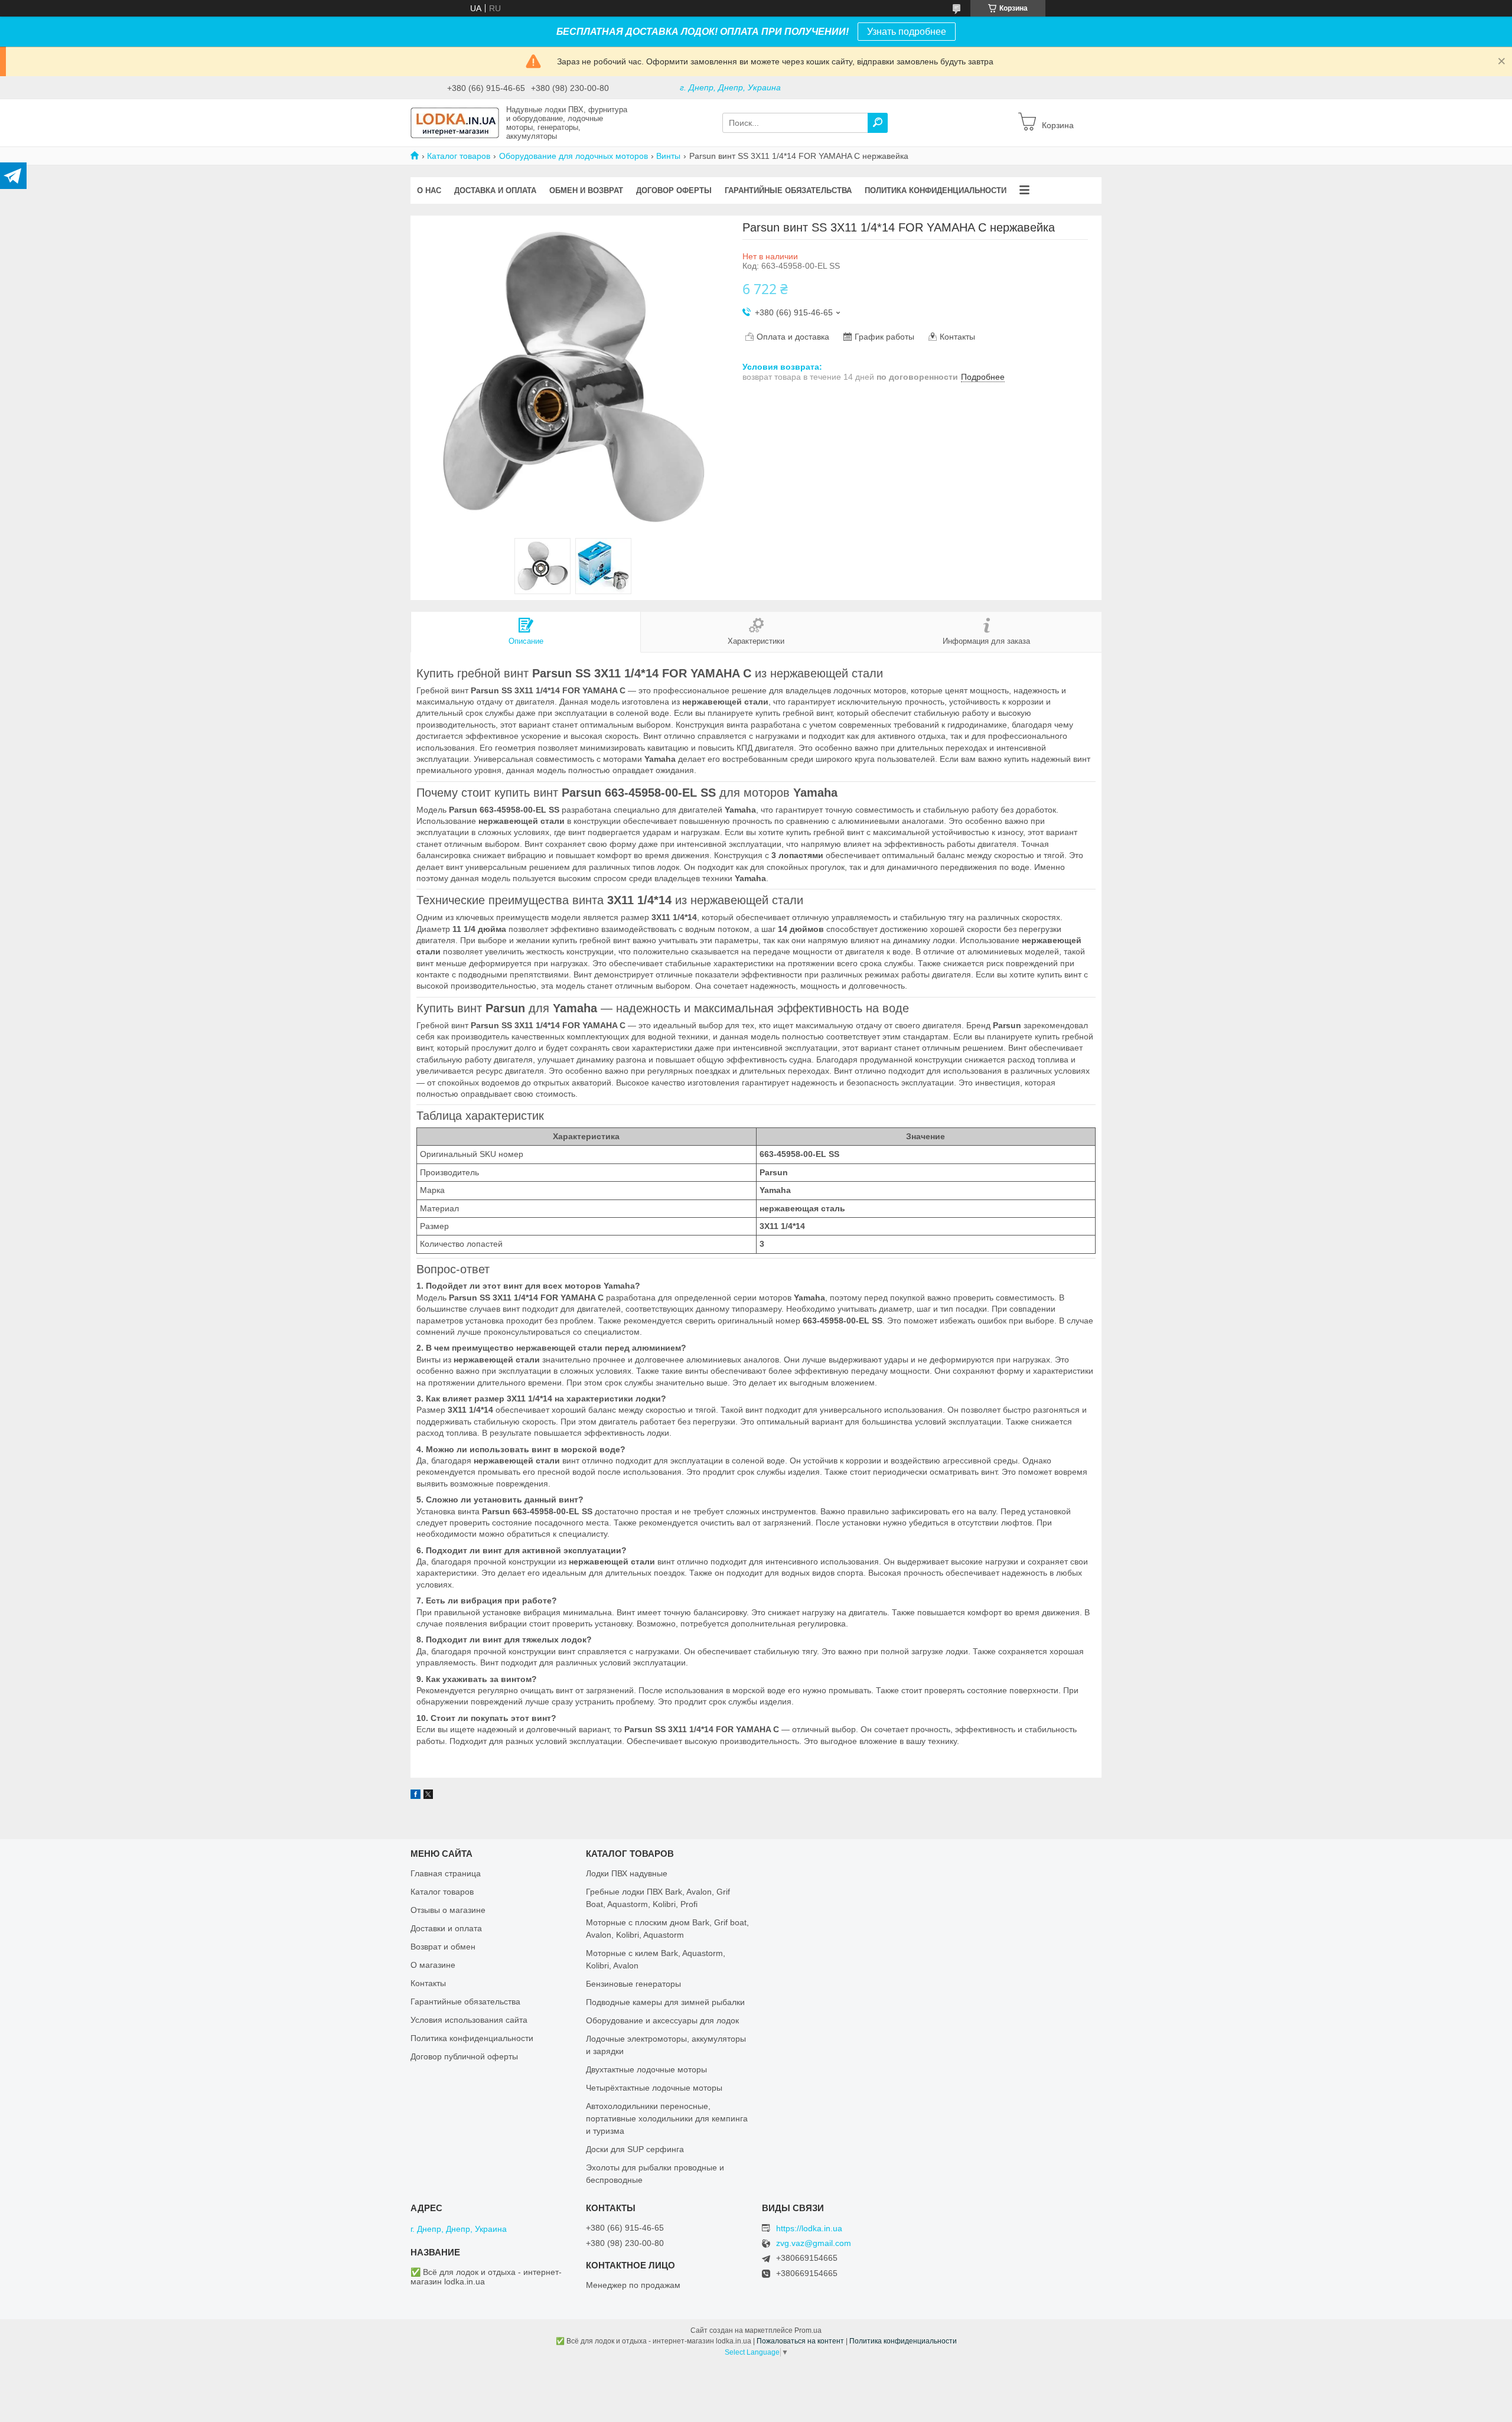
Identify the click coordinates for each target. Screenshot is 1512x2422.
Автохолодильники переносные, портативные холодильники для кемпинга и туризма (667, 2118)
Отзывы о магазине (448, 1910)
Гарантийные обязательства (788, 190)
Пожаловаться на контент (800, 2341)
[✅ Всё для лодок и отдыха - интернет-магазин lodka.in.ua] (455, 122)
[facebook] (416, 1796)
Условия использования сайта (469, 2020)
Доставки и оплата (446, 1928)
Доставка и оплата (495, 190)
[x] (428, 1796)
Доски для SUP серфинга (635, 2149)
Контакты (428, 1983)
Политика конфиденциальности (936, 190)
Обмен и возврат (586, 190)
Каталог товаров (459, 156)
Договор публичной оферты (464, 2056)
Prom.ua (808, 2330)
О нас (429, 190)
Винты (668, 156)
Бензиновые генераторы (633, 1984)
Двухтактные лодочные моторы (646, 2069)
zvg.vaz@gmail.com (814, 2243)
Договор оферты (674, 190)
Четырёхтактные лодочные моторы (654, 2088)
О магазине (433, 1965)
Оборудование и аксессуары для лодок (662, 2020)
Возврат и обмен (443, 1947)
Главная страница (446, 1873)
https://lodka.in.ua (809, 2228)
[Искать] (878, 123)
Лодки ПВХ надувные (627, 1873)
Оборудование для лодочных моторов (573, 156)
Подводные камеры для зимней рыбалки (665, 2002)
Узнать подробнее (907, 32)
